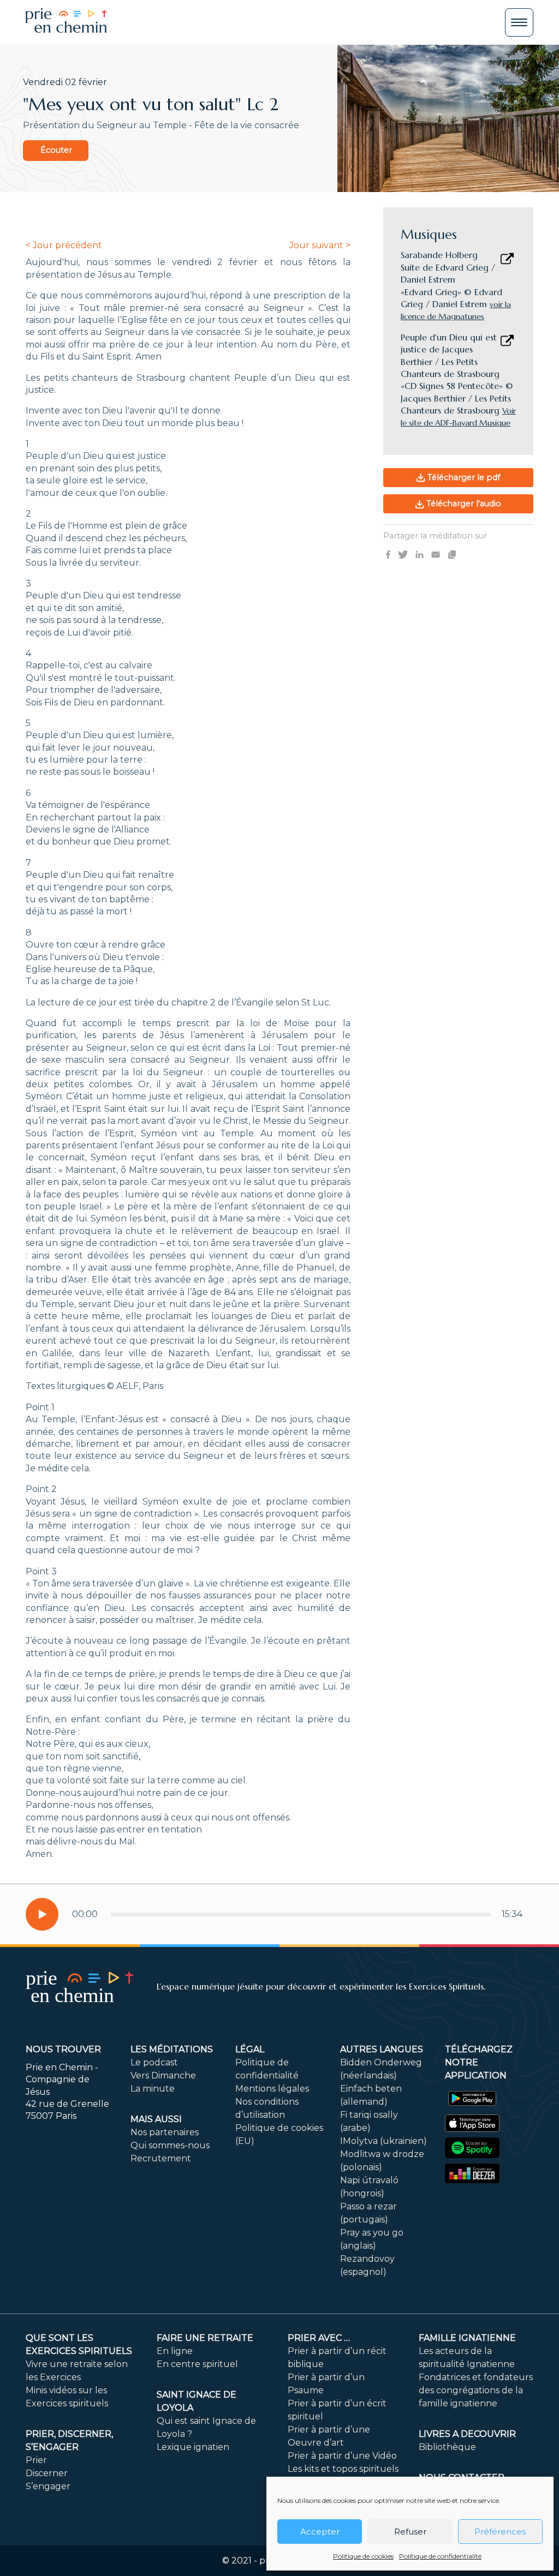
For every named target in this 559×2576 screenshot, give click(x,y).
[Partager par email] (436, 554)
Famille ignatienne (467, 2338)
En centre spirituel (197, 2364)
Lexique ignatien (193, 2447)
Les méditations (172, 2049)
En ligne (175, 2351)
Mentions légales (272, 2089)
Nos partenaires (165, 2132)
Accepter (320, 2532)
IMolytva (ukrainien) (383, 2141)
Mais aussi (156, 2119)
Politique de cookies (363, 2556)
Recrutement (161, 2158)
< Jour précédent (64, 245)
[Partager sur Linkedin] (420, 554)
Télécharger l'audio (463, 504)
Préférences (500, 2532)
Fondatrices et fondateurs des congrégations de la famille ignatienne (476, 2390)
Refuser (410, 2532)
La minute (153, 2089)
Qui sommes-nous (170, 2145)
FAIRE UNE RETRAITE (205, 2338)
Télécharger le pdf (463, 477)
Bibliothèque (447, 2447)
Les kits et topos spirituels (343, 2469)
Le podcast (154, 2062)
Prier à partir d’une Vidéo (342, 2456)
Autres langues (382, 2049)
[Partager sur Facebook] (388, 554)
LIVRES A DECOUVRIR (467, 2434)
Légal (250, 2049)
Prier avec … (319, 2338)
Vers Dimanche (163, 2075)
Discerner (47, 2473)
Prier (36, 2460)
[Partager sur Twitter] (403, 554)
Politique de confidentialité (440, 2556)
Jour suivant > (320, 245)
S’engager (48, 2486)
